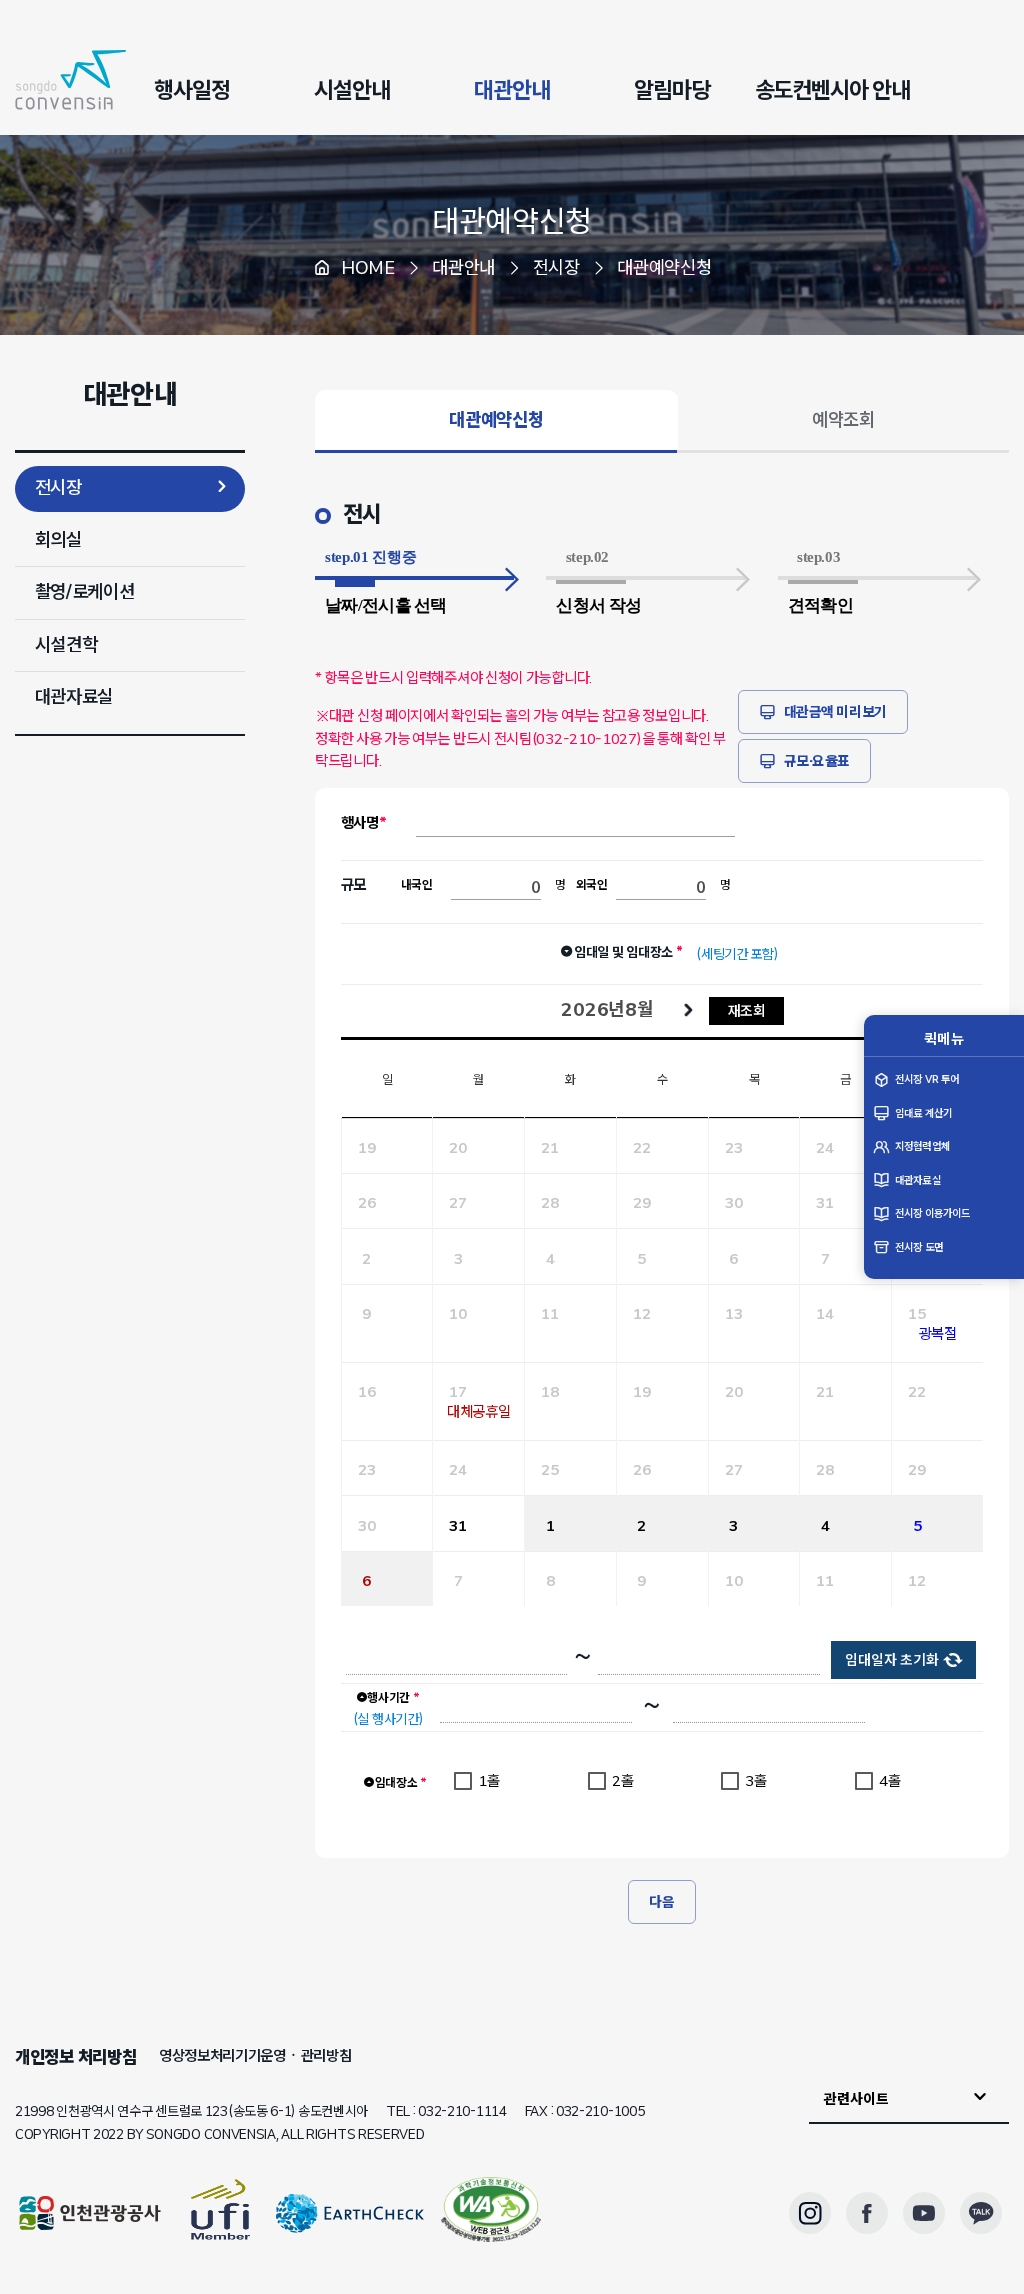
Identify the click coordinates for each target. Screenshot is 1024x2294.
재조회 (747, 1010)
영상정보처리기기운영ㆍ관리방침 (255, 2056)
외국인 (592, 885)
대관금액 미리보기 (835, 712)
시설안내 (352, 90)
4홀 (889, 1781)
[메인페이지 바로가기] (70, 80)
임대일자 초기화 (892, 1660)
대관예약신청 (512, 221)
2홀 (622, 1781)
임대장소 (401, 1783)
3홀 (755, 1781)
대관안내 (512, 90)
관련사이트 (856, 2098)
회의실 (58, 540)
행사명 (360, 823)
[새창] (491, 2213)
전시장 (58, 488)
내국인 (417, 885)
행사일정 (192, 90)
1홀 (488, 1781)
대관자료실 (74, 697)
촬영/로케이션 (85, 592)
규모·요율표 (817, 761)
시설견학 (66, 645)
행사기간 (393, 1698)
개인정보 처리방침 (75, 2057)
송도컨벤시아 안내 (832, 90)
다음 (661, 1902)
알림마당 (672, 90)
